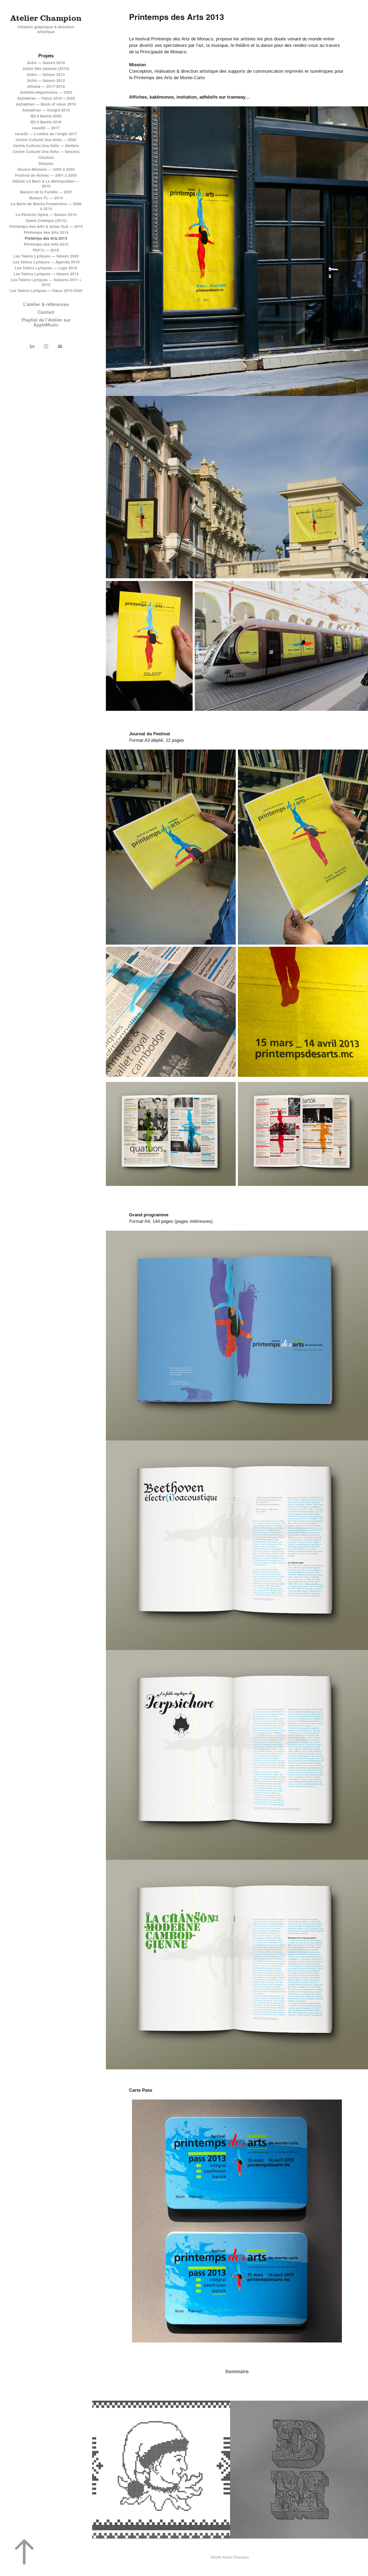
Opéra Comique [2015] (46, 221)
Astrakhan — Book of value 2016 (46, 104)
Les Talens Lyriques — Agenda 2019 (46, 262)
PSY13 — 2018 (46, 250)
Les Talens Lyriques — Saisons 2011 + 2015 (46, 282)
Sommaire (237, 2371)
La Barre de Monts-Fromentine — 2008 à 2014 (46, 206)
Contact (46, 312)
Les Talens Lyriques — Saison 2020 (46, 256)
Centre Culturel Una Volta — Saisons (46, 152)
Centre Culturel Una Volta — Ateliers (46, 146)
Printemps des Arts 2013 (46, 238)
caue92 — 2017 (46, 128)
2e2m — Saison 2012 (46, 81)
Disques (46, 163)
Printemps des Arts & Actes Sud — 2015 (46, 227)
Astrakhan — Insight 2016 (46, 110)
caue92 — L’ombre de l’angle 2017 (46, 134)
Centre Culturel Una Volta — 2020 (46, 140)
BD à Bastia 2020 (46, 116)
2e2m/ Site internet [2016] (46, 69)
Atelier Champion (46, 18)
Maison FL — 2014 (46, 198)
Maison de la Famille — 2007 (46, 192)
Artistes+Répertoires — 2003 (46, 92)
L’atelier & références (46, 304)
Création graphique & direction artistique (46, 29)
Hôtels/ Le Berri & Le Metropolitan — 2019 (46, 184)
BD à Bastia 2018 (46, 122)
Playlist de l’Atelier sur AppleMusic (46, 322)
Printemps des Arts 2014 (46, 232)
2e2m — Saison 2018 (46, 63)
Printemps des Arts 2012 (46, 244)
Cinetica (46, 158)
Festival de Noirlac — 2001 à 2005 (46, 175)
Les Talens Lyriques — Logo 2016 (46, 268)
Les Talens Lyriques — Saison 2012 (46, 274)
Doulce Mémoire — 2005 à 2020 (46, 169)
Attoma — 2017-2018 (46, 86)
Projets (46, 56)
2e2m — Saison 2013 (46, 75)
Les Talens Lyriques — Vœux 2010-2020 (46, 291)
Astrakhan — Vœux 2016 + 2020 (46, 98)
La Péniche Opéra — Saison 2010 (46, 215)
